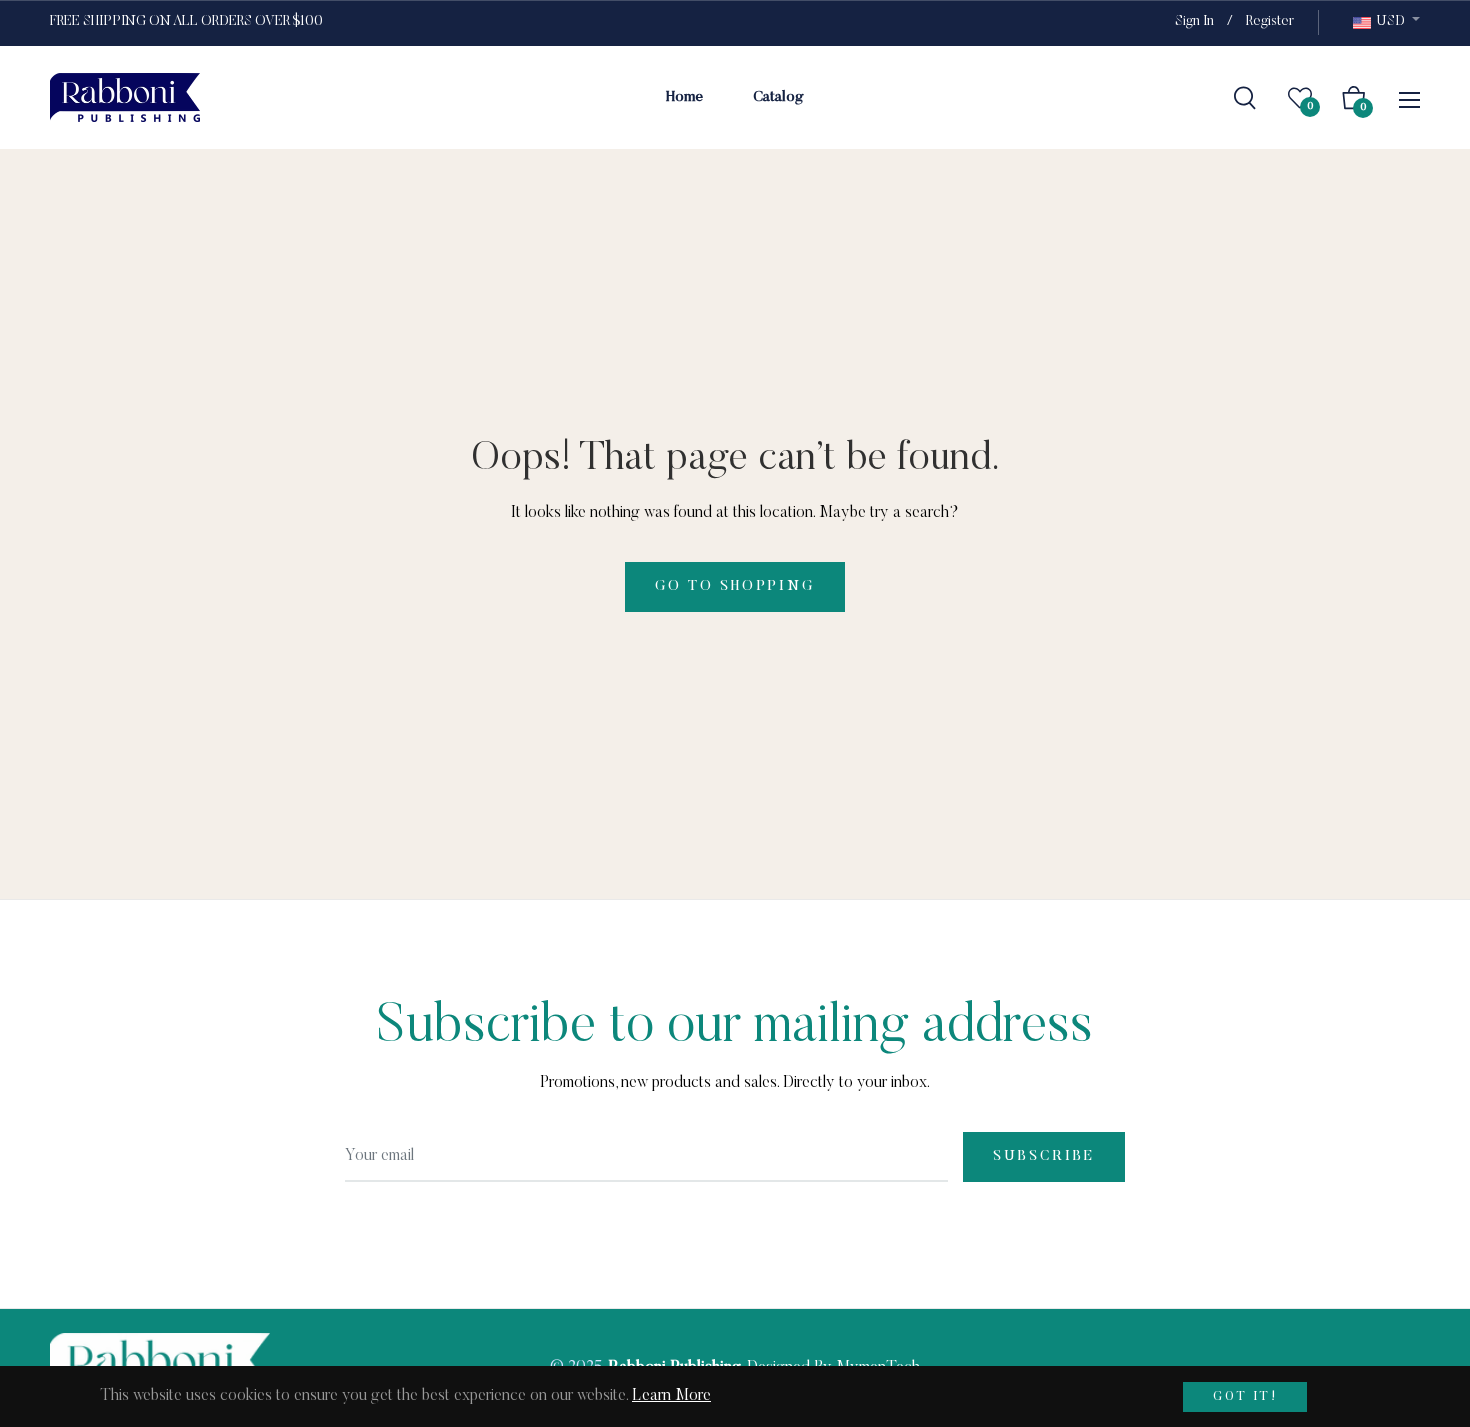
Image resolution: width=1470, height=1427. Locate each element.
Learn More (671, 1396)
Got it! (1245, 1397)
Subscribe (1044, 1157)
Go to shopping (734, 587)
